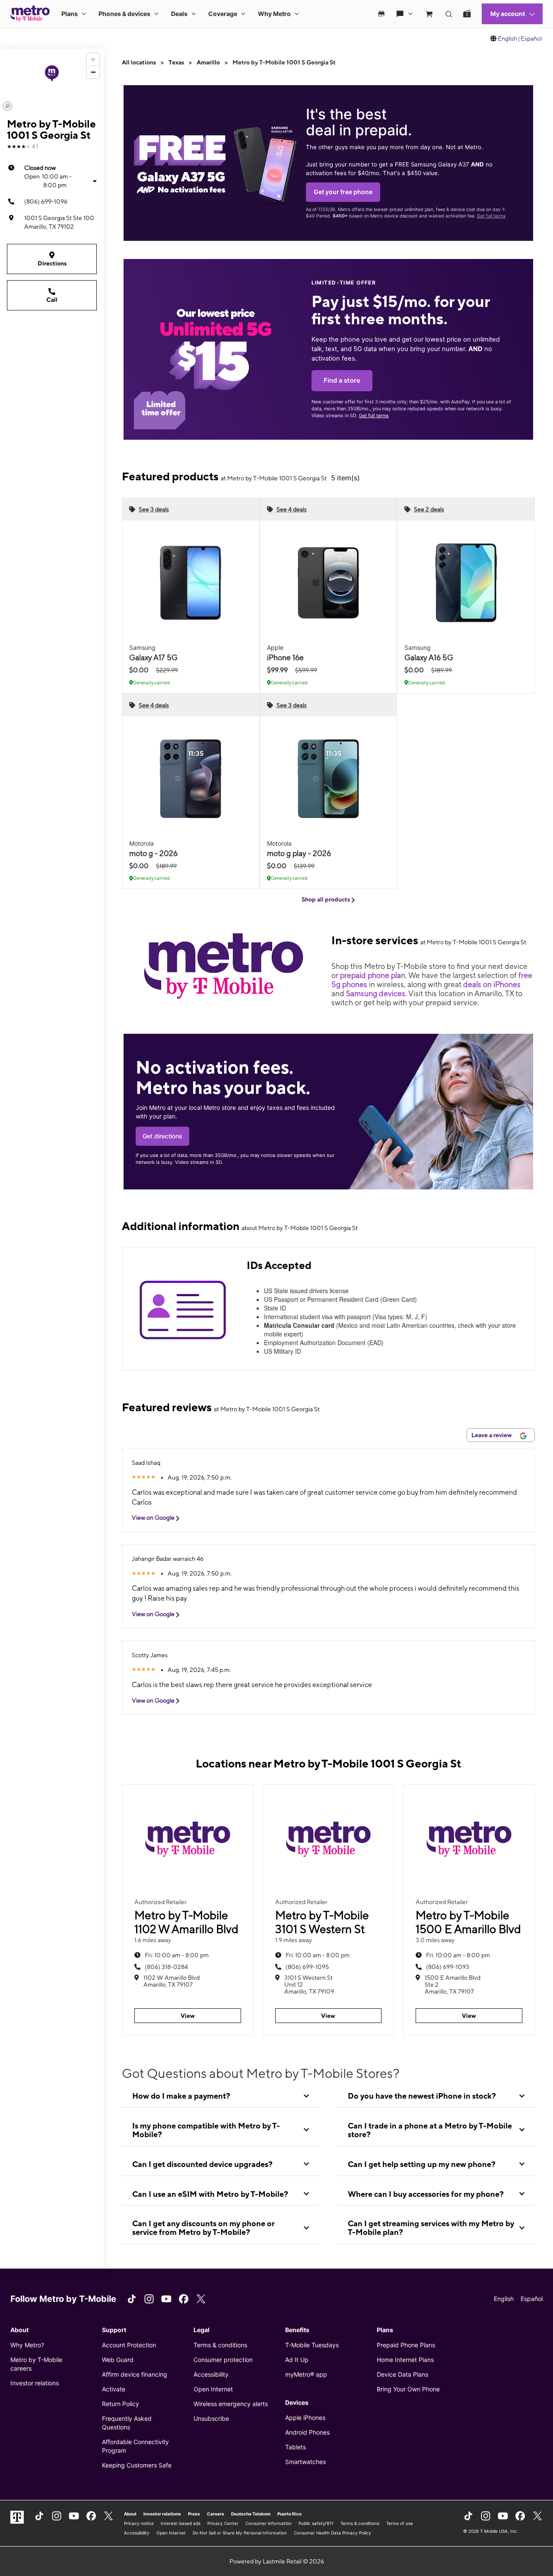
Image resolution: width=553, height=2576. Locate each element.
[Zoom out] (93, 72)
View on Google (154, 1518)
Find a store (342, 380)
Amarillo (208, 62)
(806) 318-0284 (166, 1967)
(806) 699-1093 (448, 1967)
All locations (139, 62)
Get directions (162, 1136)
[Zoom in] (93, 59)
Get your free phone (343, 192)
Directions (52, 263)
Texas (176, 62)
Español (531, 38)
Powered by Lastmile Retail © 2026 (277, 2561)
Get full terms (491, 216)
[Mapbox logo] (8, 106)
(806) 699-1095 (307, 1967)
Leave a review (492, 1435)
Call (52, 300)
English (507, 38)
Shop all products (326, 899)
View (188, 2016)
